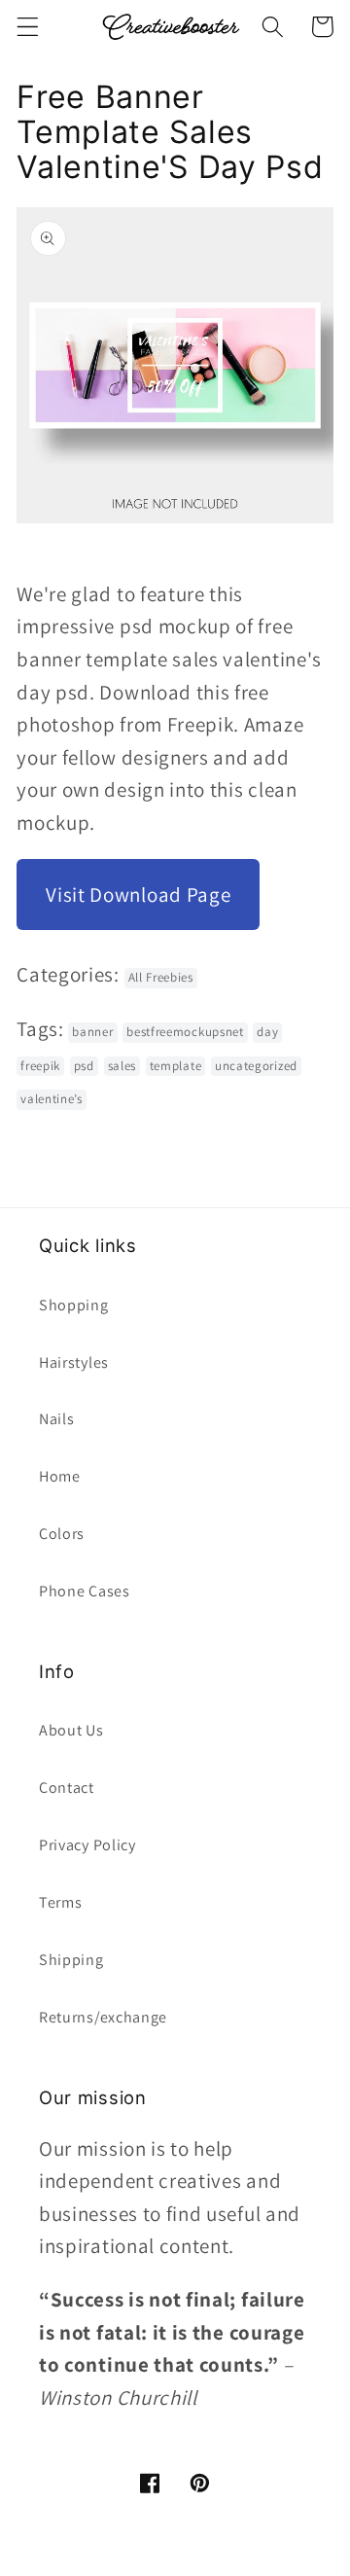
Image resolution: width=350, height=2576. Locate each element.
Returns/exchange (103, 2017)
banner (92, 1032)
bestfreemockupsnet (185, 1032)
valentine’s (52, 1099)
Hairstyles (74, 1362)
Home (60, 1476)
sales (122, 1066)
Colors (62, 1534)
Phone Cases (85, 1591)
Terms (60, 1902)
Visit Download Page (138, 894)
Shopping (74, 1305)
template (176, 1066)
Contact (67, 1788)
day (267, 1032)
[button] (28, 27)
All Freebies (161, 977)
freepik (40, 1066)
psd (84, 1066)
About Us (71, 1730)
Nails (56, 1419)
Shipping (71, 1960)
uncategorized (256, 1066)
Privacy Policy (87, 1845)
